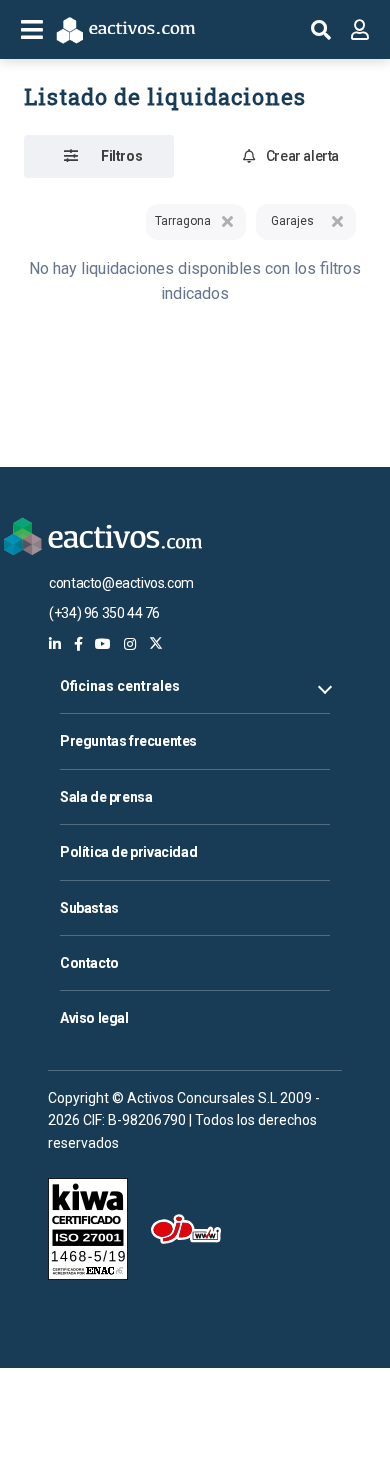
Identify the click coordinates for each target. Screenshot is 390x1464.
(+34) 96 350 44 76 (104, 613)
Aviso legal (94, 1018)
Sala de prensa (106, 797)
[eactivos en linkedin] (55, 644)
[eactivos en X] (156, 644)
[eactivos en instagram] (130, 644)
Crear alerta (302, 156)
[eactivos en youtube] (103, 644)
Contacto (89, 963)
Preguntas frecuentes (128, 741)
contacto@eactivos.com (121, 583)
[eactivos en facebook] (78, 644)
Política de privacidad (128, 852)
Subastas (89, 908)
